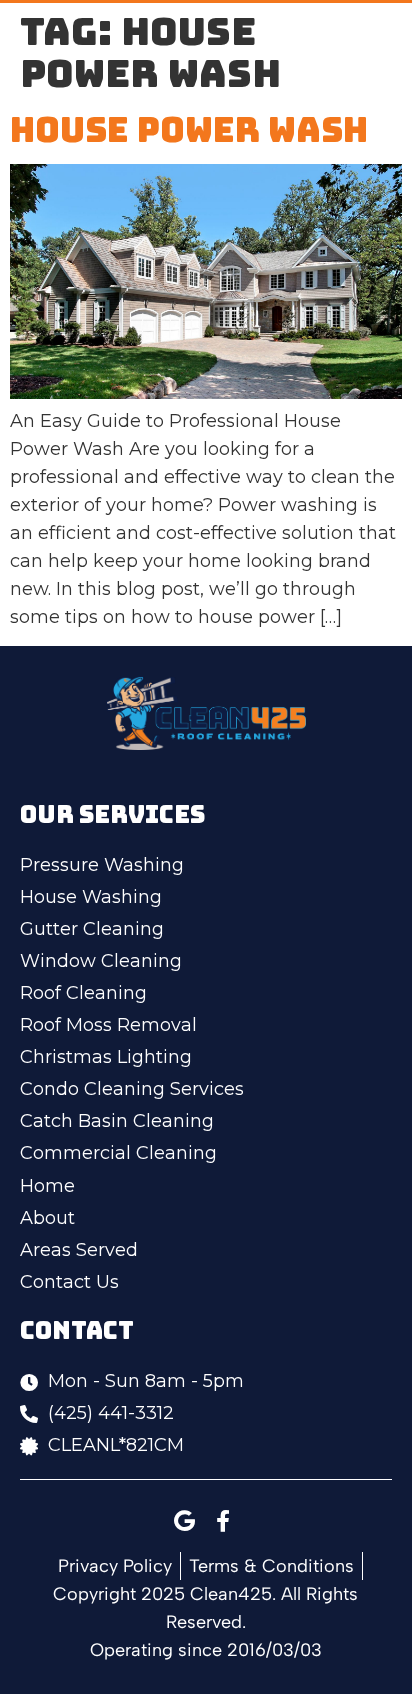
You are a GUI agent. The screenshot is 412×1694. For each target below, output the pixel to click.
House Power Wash (189, 129)
